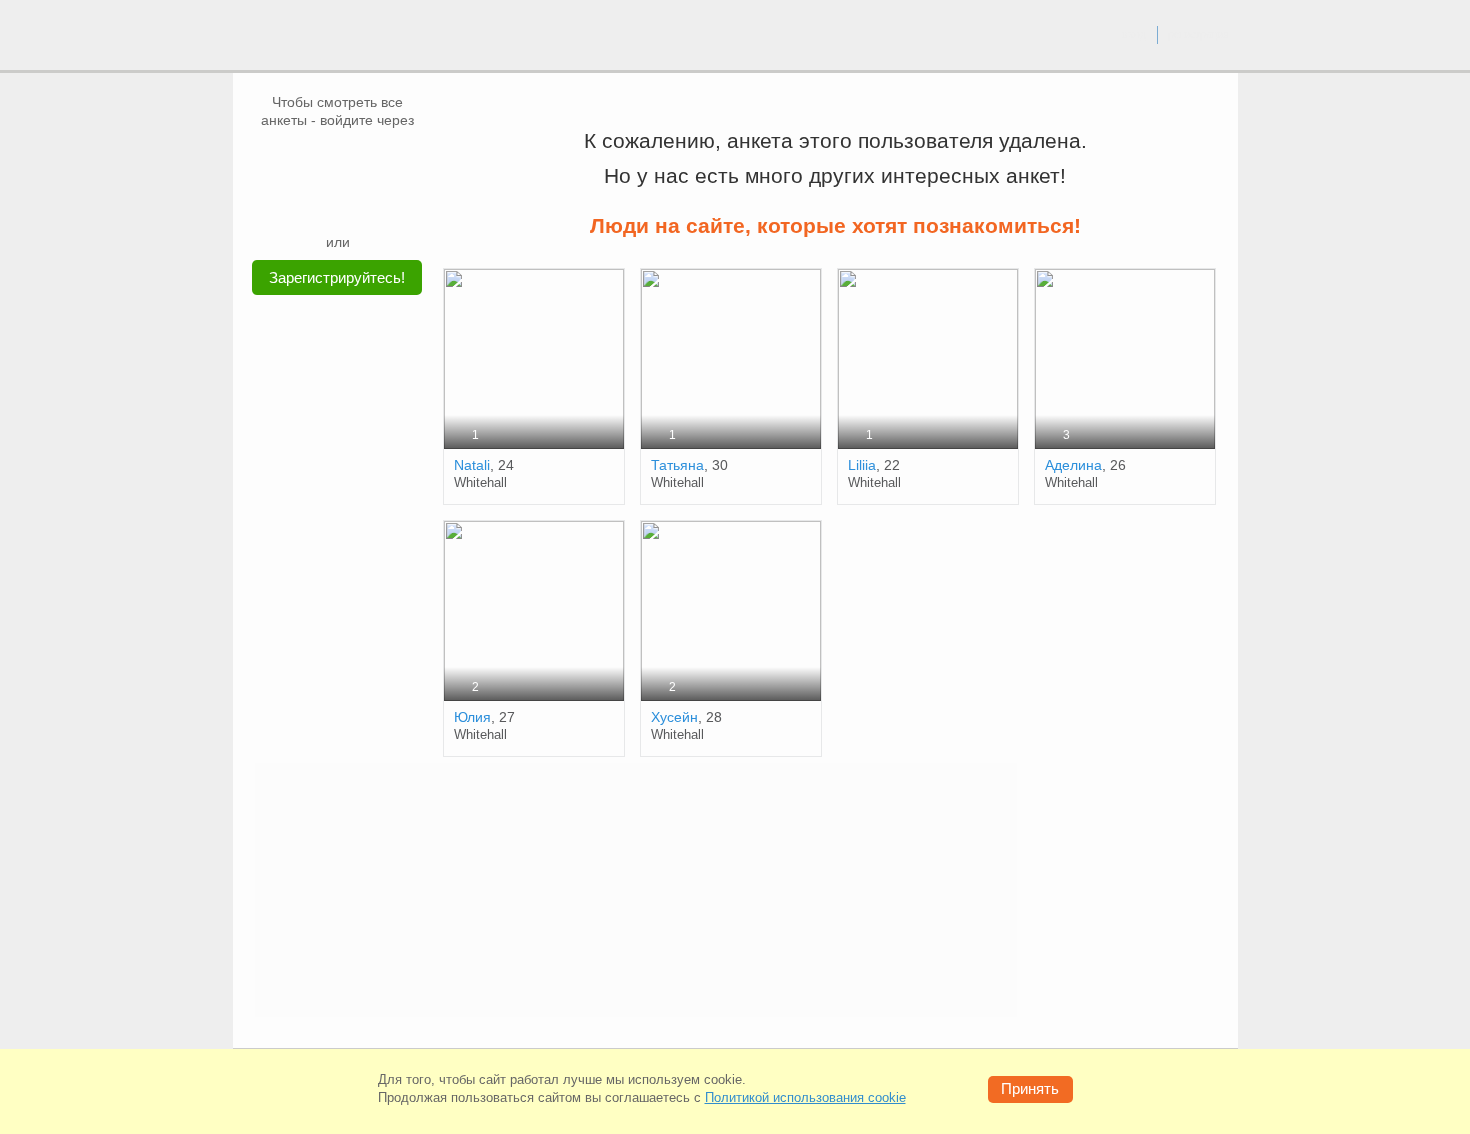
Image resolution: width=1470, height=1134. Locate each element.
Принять (1030, 1088)
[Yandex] (319, 202)
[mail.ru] (338, 159)
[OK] (376, 159)
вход (1134, 34)
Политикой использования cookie (805, 1097)
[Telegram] (357, 202)
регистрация (1198, 34)
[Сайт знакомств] (307, 37)
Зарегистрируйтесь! (337, 277)
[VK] (300, 159)
